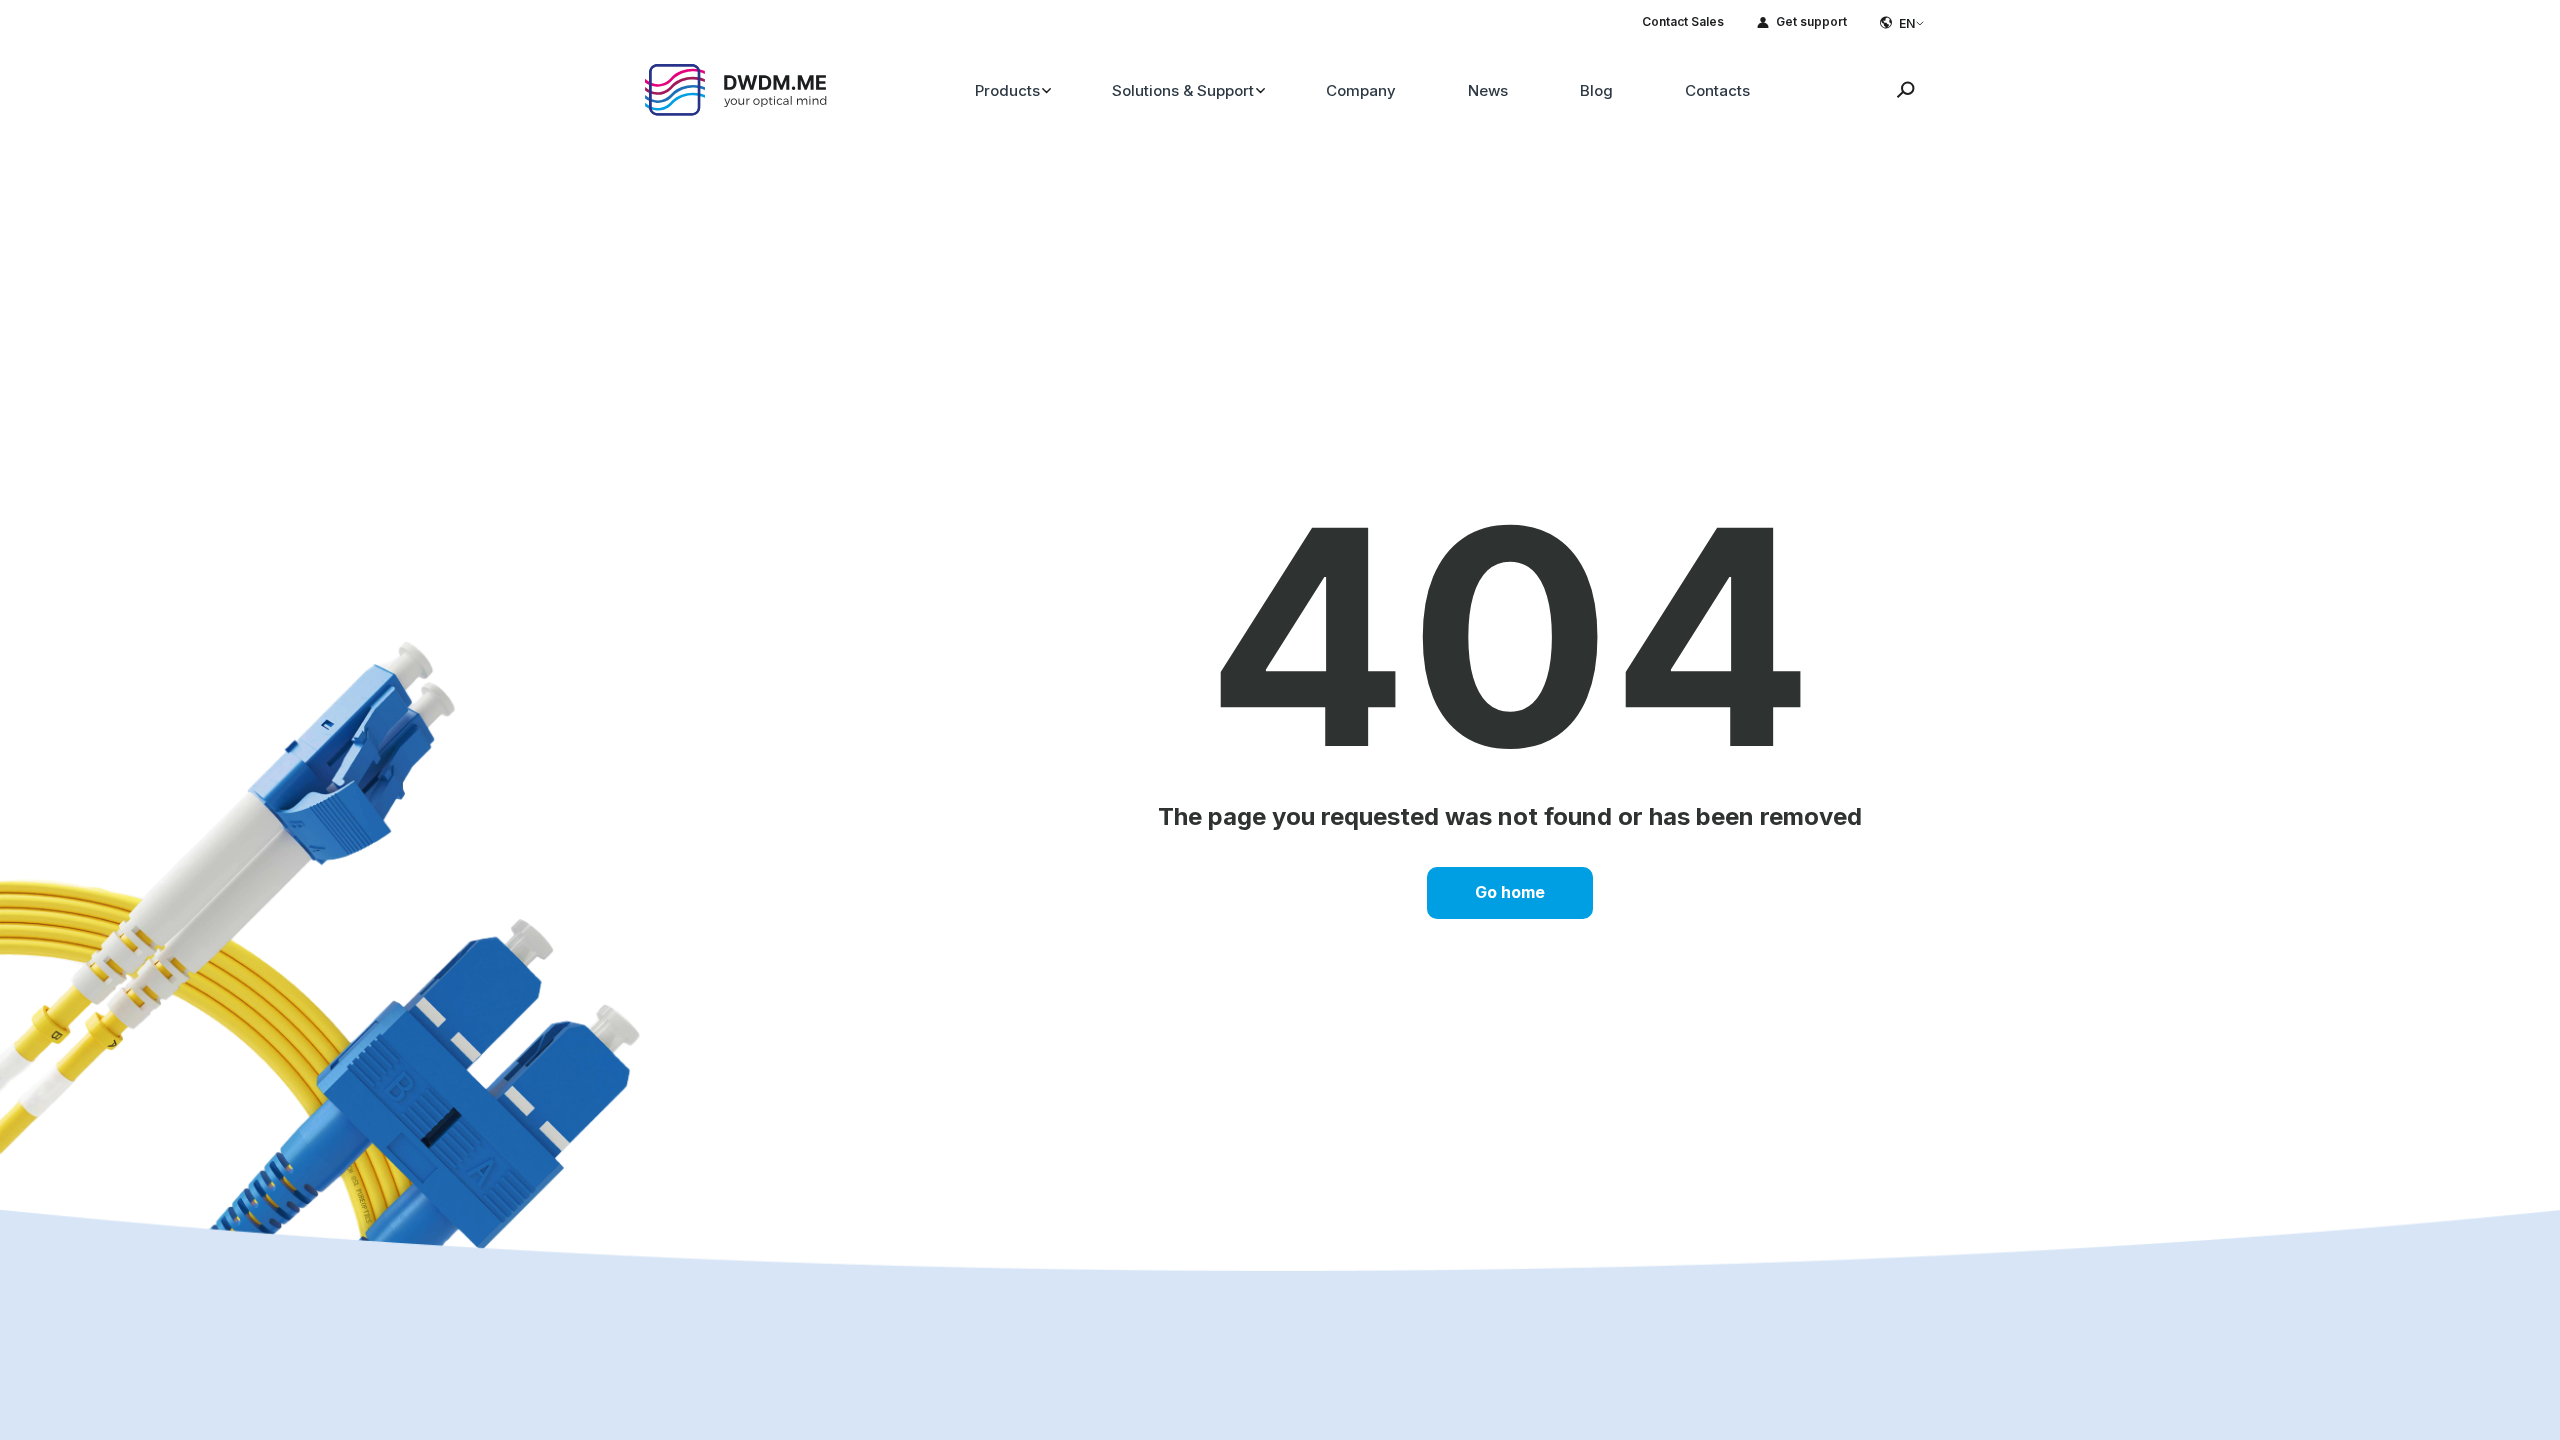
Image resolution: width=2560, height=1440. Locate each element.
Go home (1510, 892)
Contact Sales (1683, 21)
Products (1007, 90)
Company (1361, 90)
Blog (1596, 90)
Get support (1811, 21)
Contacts (1717, 90)
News (1488, 90)
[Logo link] (737, 88)
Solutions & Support (1183, 90)
